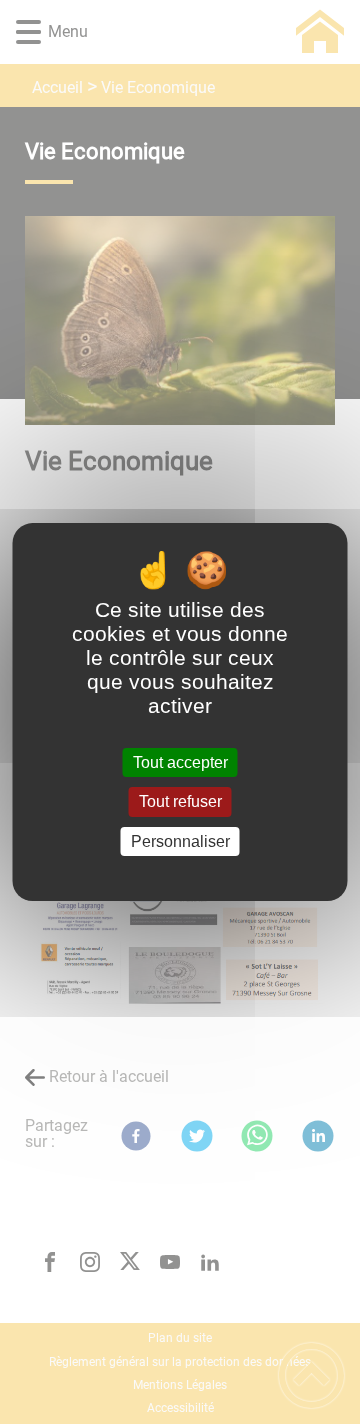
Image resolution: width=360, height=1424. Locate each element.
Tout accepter (180, 762)
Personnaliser (180, 841)
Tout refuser (180, 802)
